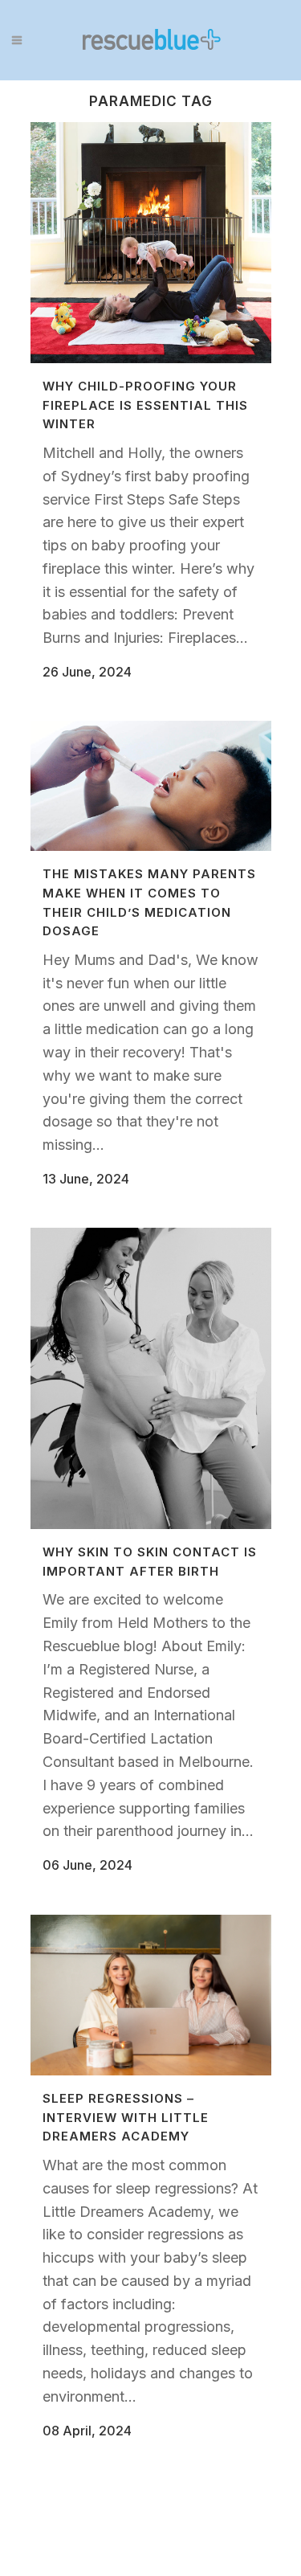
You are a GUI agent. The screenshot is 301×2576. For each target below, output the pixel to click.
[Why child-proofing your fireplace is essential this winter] (151, 243)
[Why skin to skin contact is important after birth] (151, 1378)
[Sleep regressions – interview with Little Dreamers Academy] (151, 1995)
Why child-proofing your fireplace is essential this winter (145, 405)
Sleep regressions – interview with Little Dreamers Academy (126, 2117)
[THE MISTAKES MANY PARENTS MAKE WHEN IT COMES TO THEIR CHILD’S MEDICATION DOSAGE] (151, 786)
